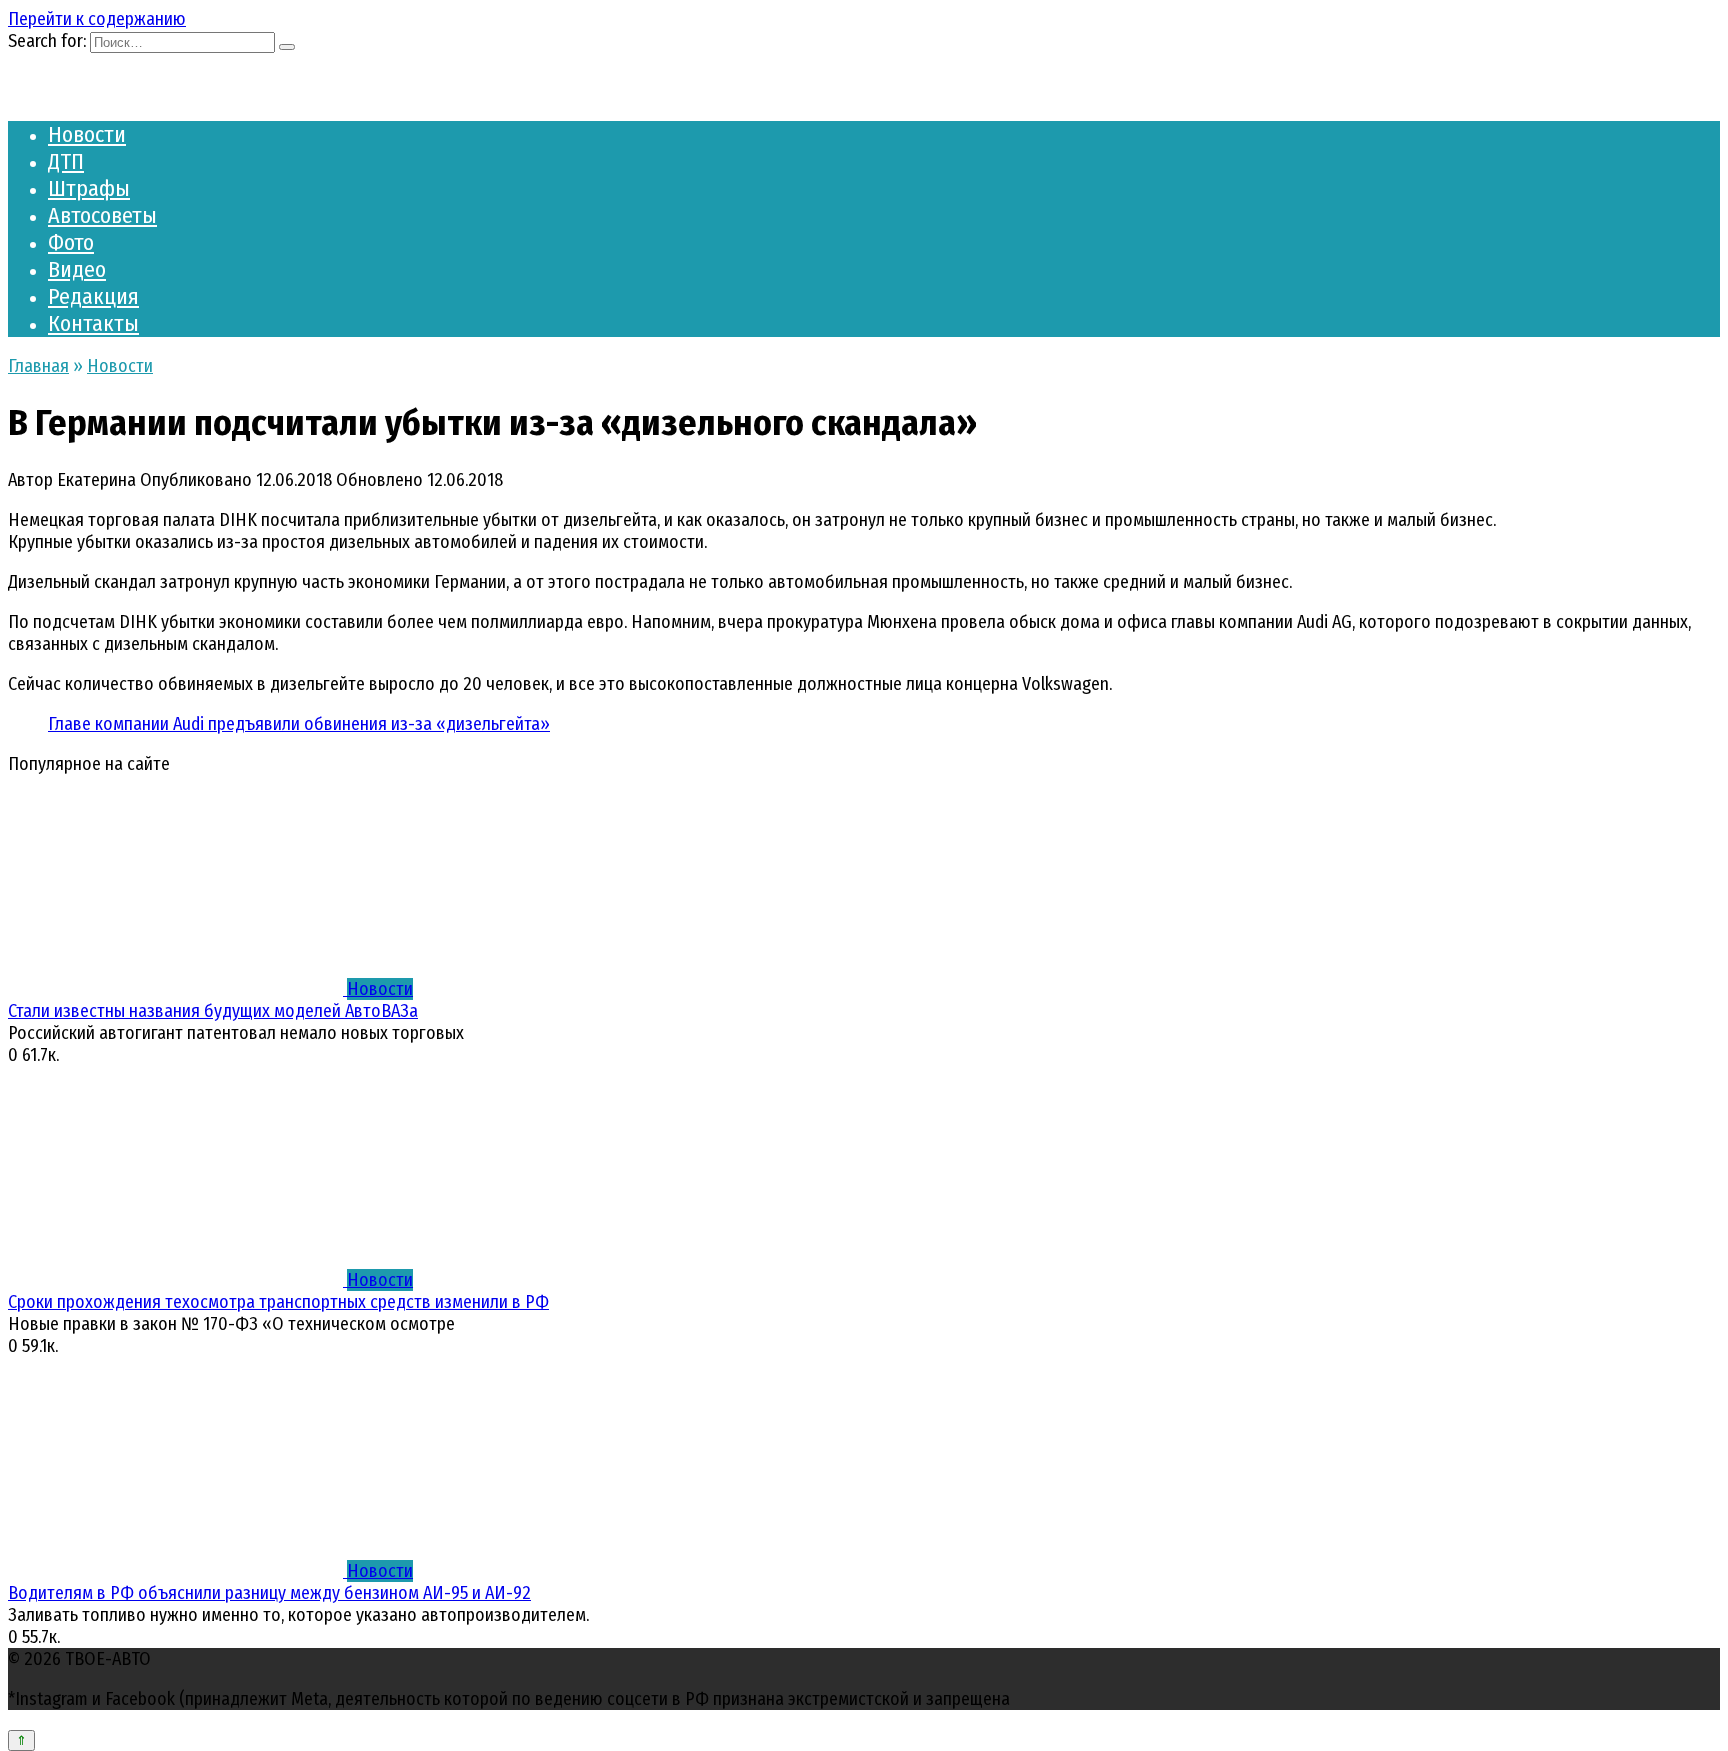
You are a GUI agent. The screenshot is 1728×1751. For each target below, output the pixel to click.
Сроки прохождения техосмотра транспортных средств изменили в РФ (278, 1302)
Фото (71, 242)
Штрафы (89, 188)
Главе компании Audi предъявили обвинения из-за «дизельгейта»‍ (299, 724)
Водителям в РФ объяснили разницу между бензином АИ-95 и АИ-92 (269, 1593)
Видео (77, 269)
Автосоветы (102, 215)
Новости (87, 134)
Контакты (93, 323)
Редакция (93, 296)
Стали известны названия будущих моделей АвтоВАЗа (213, 1011)
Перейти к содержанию (97, 19)
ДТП (66, 161)
